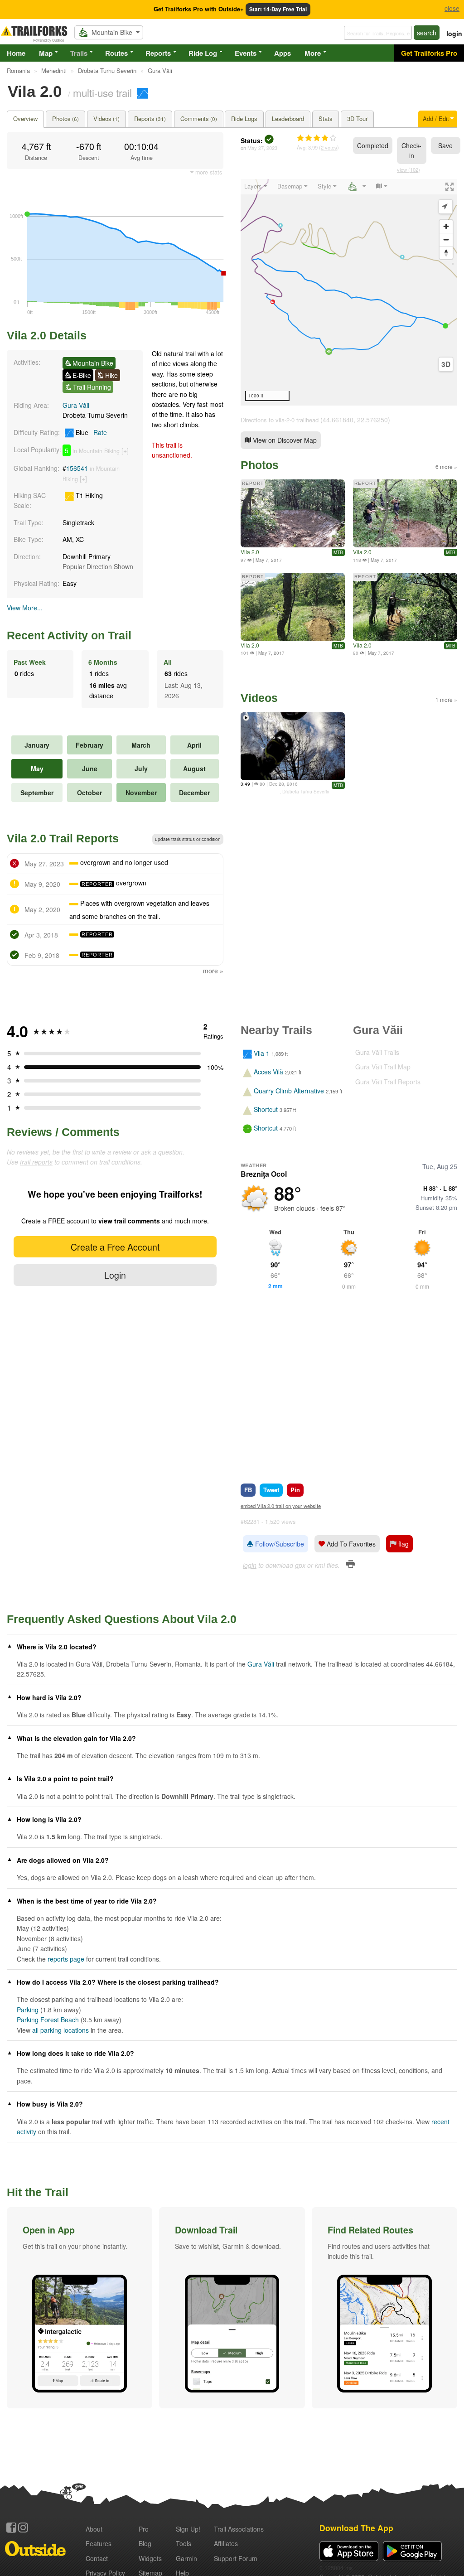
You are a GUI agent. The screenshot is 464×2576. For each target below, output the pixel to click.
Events (246, 53)
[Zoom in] (446, 226)
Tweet (271, 1490)
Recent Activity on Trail (69, 635)
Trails (79, 53)
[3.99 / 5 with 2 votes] (317, 138)
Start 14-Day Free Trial (278, 9)
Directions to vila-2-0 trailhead (280, 420)
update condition (188, 839)
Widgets (150, 2558)
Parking (28, 2010)
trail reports (36, 1162)
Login (115, 1275)
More (313, 53)
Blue (90, 432)
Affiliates (226, 2543)
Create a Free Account (115, 1247)
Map (46, 53)
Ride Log (203, 53)
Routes (116, 53)
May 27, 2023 (262, 148)
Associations (239, 2529)
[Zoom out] (446, 239)
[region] (349, 292)
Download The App (356, 2528)
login (454, 34)
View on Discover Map (284, 440)
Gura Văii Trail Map (383, 1067)
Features (99, 2543)
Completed (373, 145)
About (94, 2529)
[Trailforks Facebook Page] (11, 2528)
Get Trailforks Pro (429, 53)
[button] (80, 2308)
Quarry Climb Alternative (289, 1091)
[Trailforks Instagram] (23, 2528)
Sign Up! (188, 2529)
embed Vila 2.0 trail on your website (281, 1506)
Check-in (411, 150)
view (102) (408, 169)
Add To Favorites (350, 1544)
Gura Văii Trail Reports (388, 1082)
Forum (236, 2558)
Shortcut (266, 1109)
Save (445, 145)
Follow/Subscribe (279, 1544)
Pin (295, 1490)
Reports (158, 53)
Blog (145, 2543)
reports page (66, 1959)
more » (213, 971)
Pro (144, 2529)
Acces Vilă (268, 1072)
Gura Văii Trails (377, 1052)
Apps (283, 53)
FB (248, 1490)
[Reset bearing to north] (446, 253)
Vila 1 (262, 1053)
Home (16, 53)
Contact (97, 2558)
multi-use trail (102, 92)
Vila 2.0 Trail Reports (63, 838)
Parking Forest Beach (48, 2020)
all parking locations (60, 2030)
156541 (77, 468)
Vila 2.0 (250, 552)
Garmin (186, 2558)
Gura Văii (76, 405)
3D (446, 364)
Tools (184, 2543)
